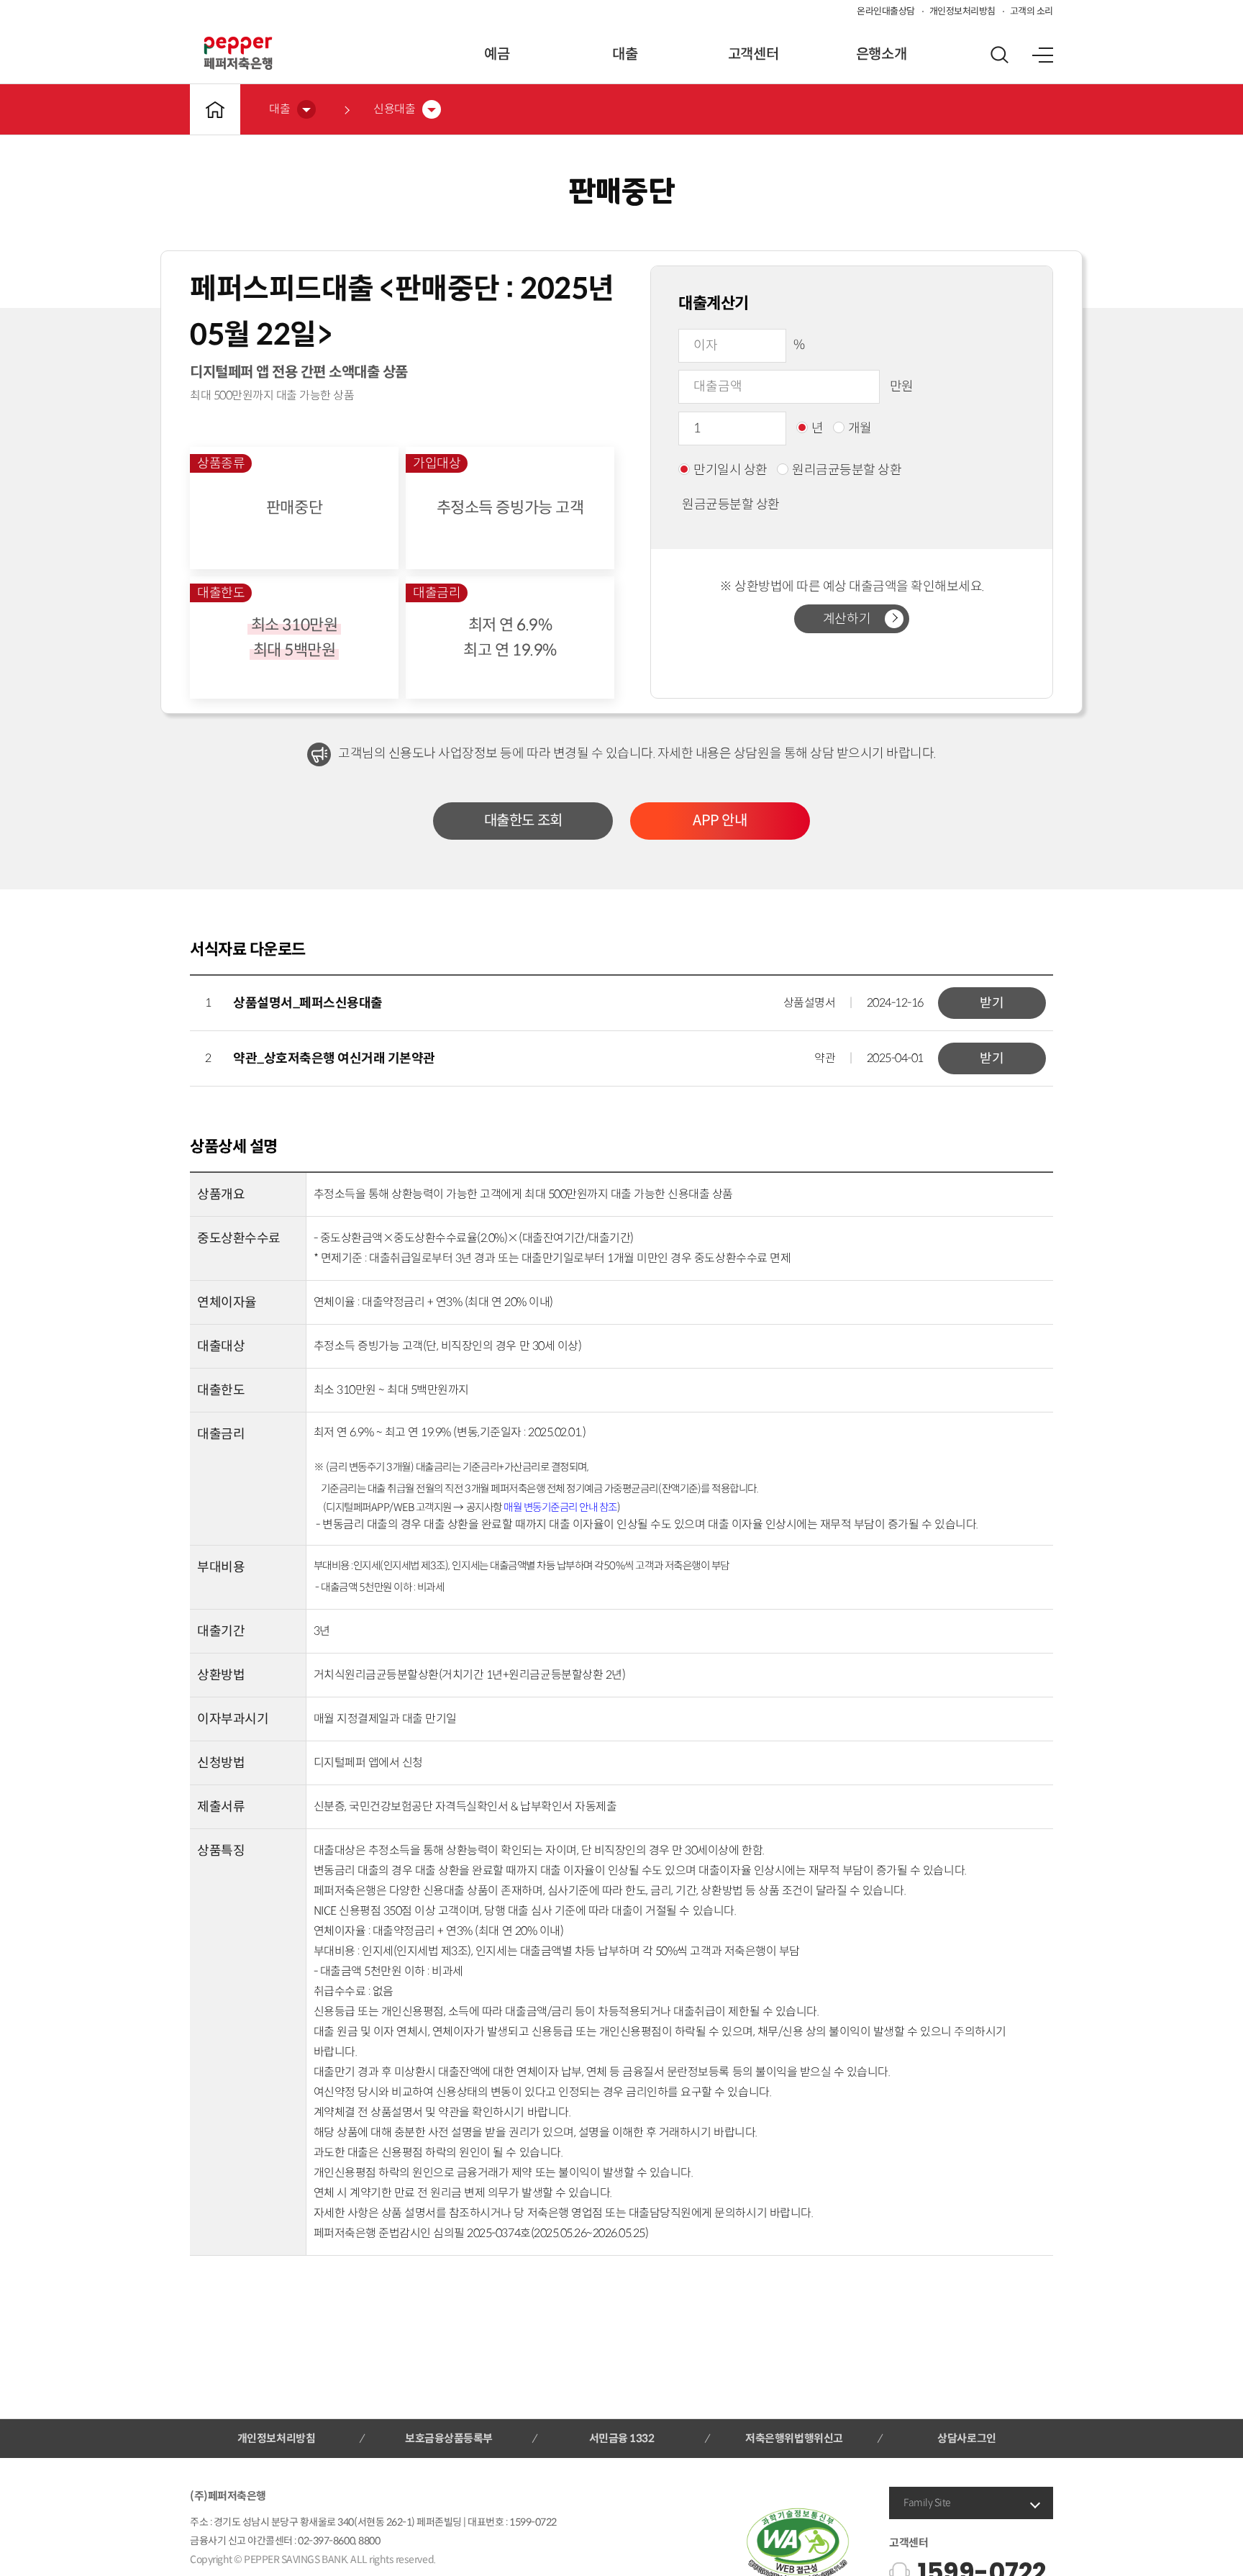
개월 (860, 428)
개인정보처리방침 (962, 11)
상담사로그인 (966, 2438)
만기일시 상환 (730, 470)
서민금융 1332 (622, 2438)
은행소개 (881, 54)
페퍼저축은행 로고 (238, 53)
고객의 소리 (1032, 11)
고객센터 (753, 54)
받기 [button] (992, 1003)
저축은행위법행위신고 (794, 2438)
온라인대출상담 (886, 11)
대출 (625, 54)
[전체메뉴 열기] (1042, 55)
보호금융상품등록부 (449, 2438)
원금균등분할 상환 (731, 504)
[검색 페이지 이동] (999, 55)
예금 (497, 54)
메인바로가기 (215, 109)
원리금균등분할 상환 (847, 470)
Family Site (927, 2503)
